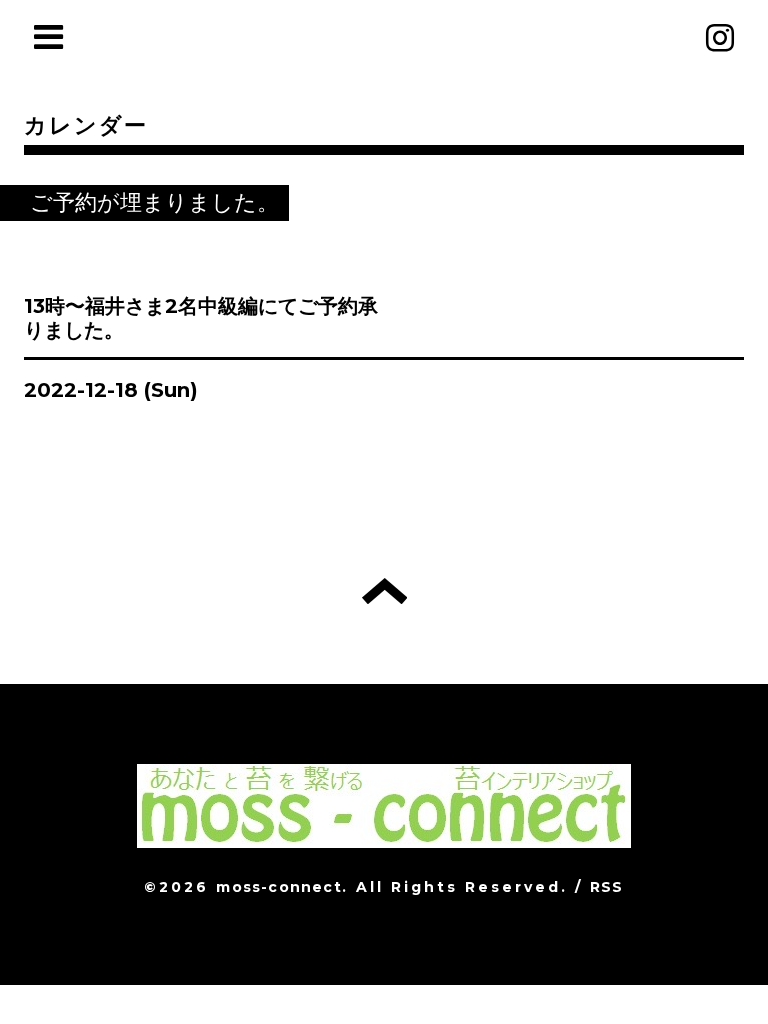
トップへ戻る (384, 591)
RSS (607, 887)
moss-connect (278, 887)
